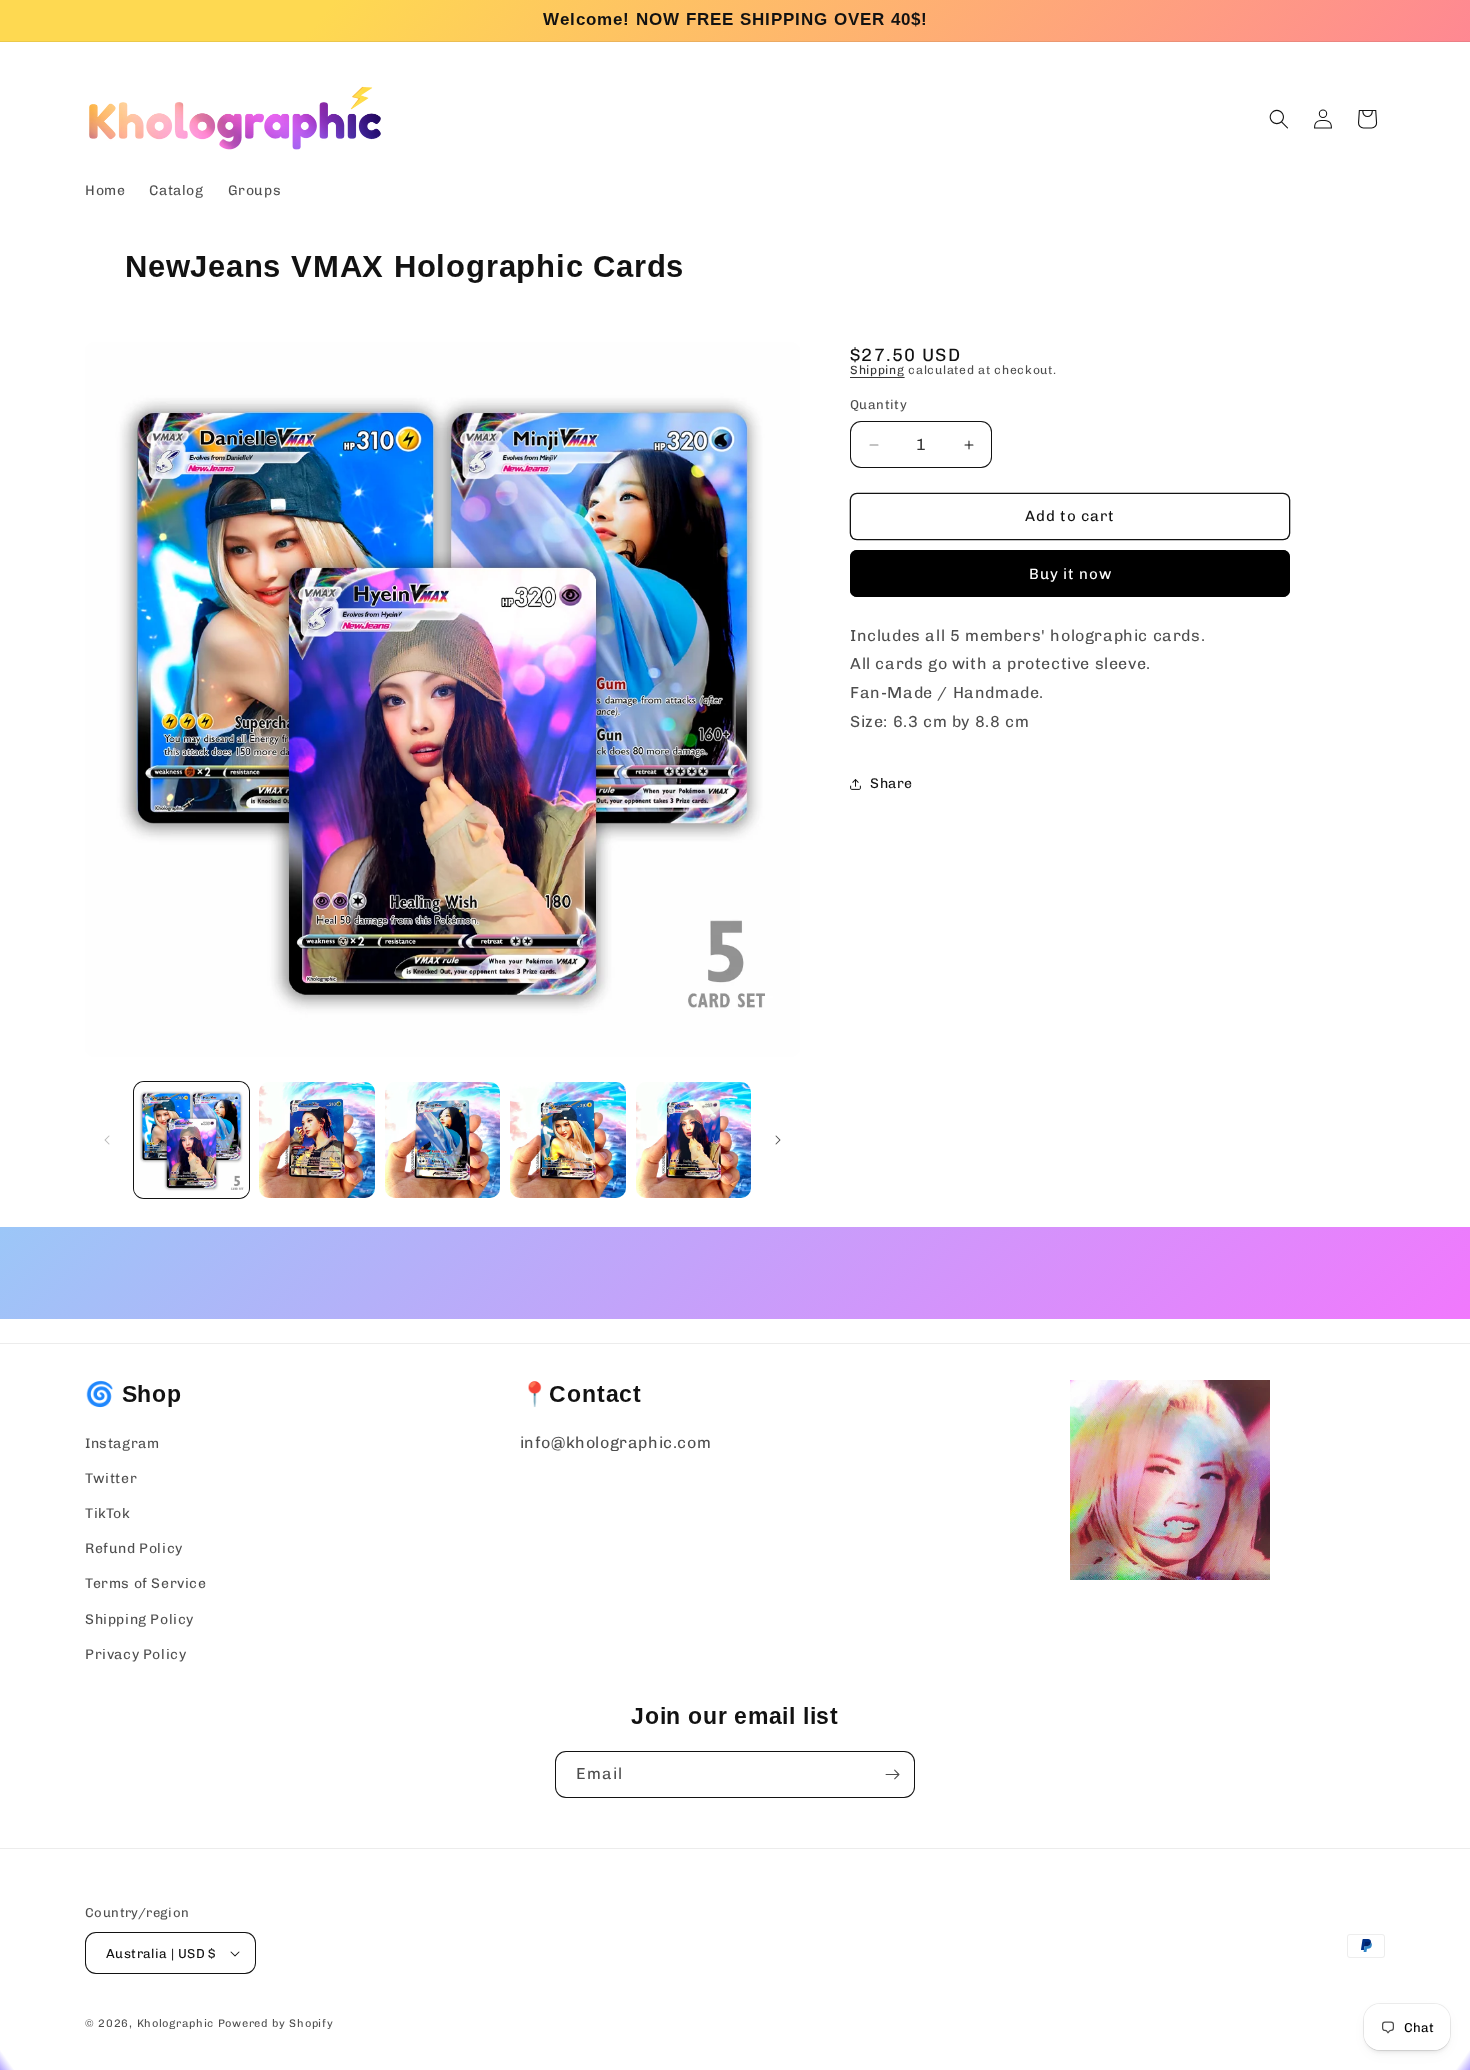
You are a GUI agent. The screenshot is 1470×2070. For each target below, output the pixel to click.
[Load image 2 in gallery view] (316, 1139)
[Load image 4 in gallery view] (567, 1139)
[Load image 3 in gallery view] (442, 1139)
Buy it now (1070, 574)
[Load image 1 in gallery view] (191, 1139)
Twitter (111, 1478)
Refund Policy (134, 1548)
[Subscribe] (892, 1774)
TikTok (108, 1513)
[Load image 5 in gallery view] (693, 1139)
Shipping (877, 370)
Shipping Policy (139, 1619)
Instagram (122, 1443)
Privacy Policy (135, 1654)
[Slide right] (778, 1140)
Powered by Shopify (276, 2023)
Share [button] (891, 784)
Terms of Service (146, 1583)
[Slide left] (107, 1140)
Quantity (878, 405)
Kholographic (175, 2023)
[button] (1279, 119)
